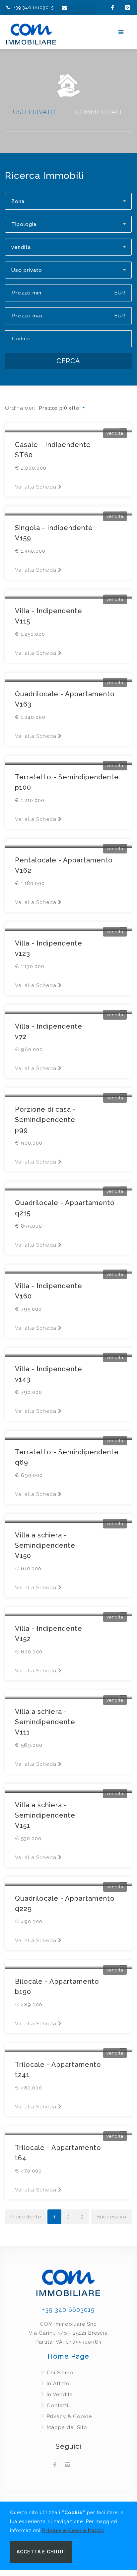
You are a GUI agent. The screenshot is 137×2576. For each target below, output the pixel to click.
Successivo (111, 2217)
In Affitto (58, 2384)
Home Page (68, 2356)
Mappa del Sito (67, 2427)
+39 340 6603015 (34, 7)
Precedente (26, 2217)
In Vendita (60, 2395)
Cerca (68, 361)
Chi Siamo (60, 2373)
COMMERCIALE (99, 112)
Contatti (58, 2406)
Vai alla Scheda (36, 2190)
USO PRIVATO (34, 112)
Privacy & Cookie (69, 2416)
